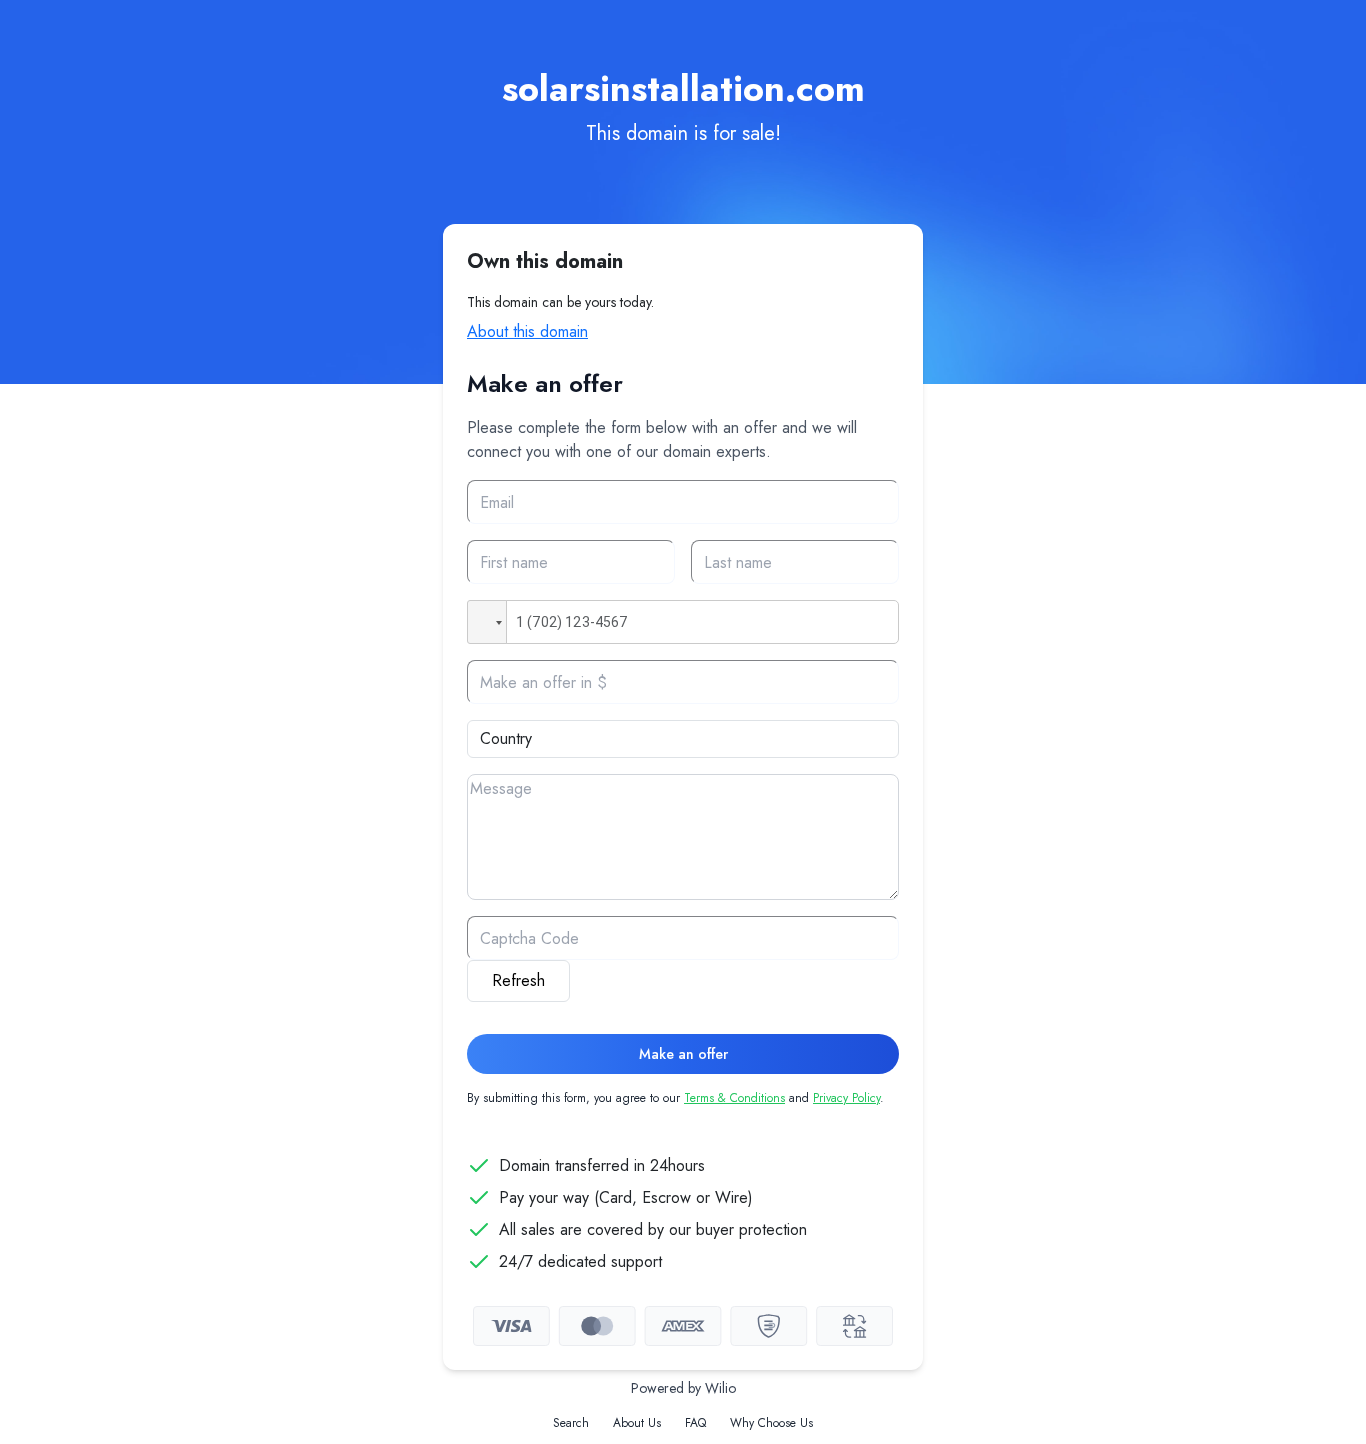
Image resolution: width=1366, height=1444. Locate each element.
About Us (637, 1423)
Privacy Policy (846, 1098)
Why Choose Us (771, 1423)
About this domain (527, 331)
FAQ (695, 1423)
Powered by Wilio (683, 1388)
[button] (487, 622)
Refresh (518, 980)
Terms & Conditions (734, 1098)
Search (571, 1423)
